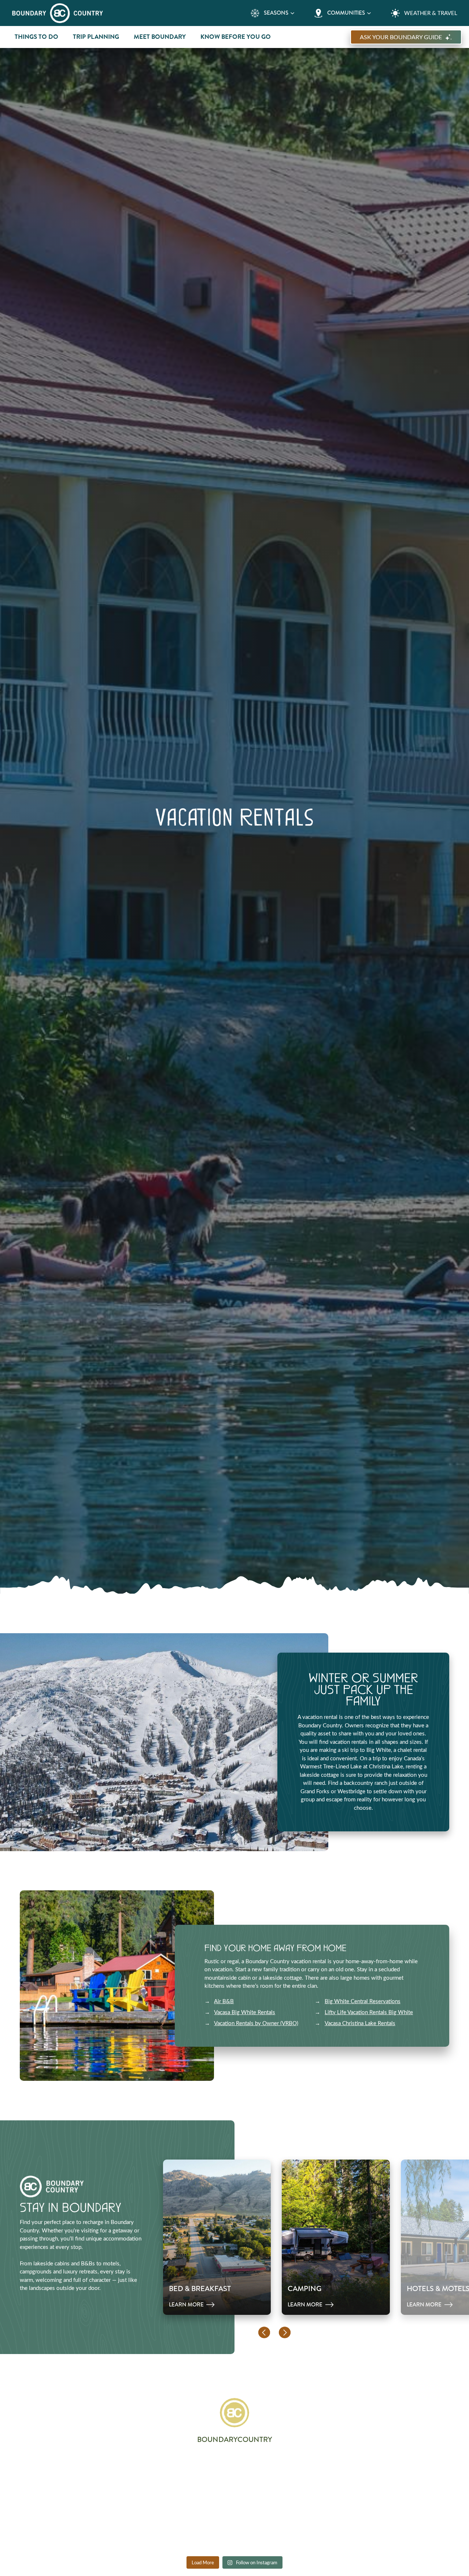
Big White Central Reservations (363, 2001)
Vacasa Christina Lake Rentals (360, 2023)
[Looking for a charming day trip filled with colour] (148, 2477)
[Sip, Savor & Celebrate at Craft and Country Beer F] (61, 2527)
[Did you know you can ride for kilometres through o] (235, 2477)
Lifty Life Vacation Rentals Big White (369, 2012)
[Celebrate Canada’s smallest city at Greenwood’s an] (408, 2477)
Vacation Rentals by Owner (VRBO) (256, 2023)
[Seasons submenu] (292, 13)
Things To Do (36, 37)
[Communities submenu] (369, 13)
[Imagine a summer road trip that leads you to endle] (61, 2477)
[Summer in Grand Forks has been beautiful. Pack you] (321, 2477)
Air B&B (224, 2001)
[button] (264, 2332)
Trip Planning (96, 37)
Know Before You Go (236, 37)
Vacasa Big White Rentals (245, 2012)
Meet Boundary (160, 37)
